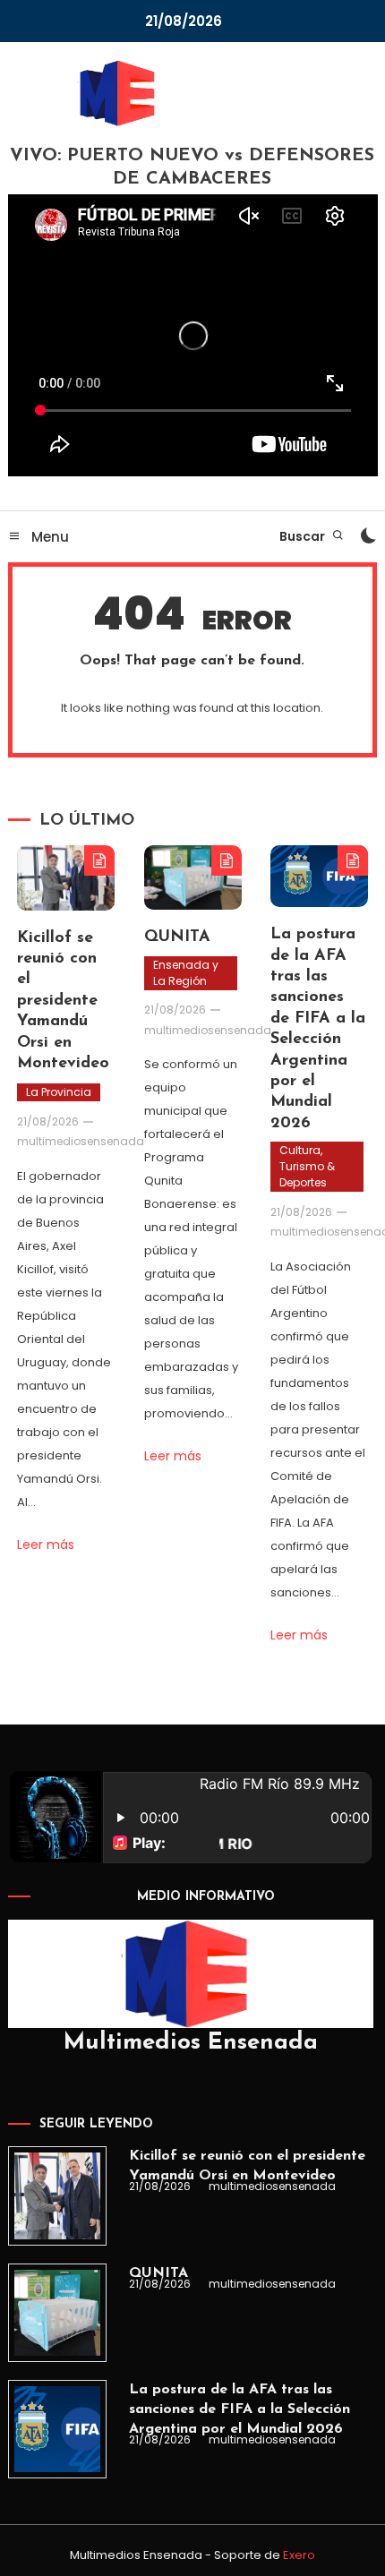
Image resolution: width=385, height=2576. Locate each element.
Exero (299, 2555)
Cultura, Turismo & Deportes (307, 1166)
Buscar (304, 536)
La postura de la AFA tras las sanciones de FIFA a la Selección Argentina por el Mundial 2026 (240, 2409)
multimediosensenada (81, 1141)
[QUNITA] (57, 2313)
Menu (48, 537)
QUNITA (177, 937)
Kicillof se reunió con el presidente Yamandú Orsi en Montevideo (63, 1001)
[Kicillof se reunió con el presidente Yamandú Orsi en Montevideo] (57, 2195)
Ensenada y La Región (186, 973)
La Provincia (59, 1092)
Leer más (46, 1545)
